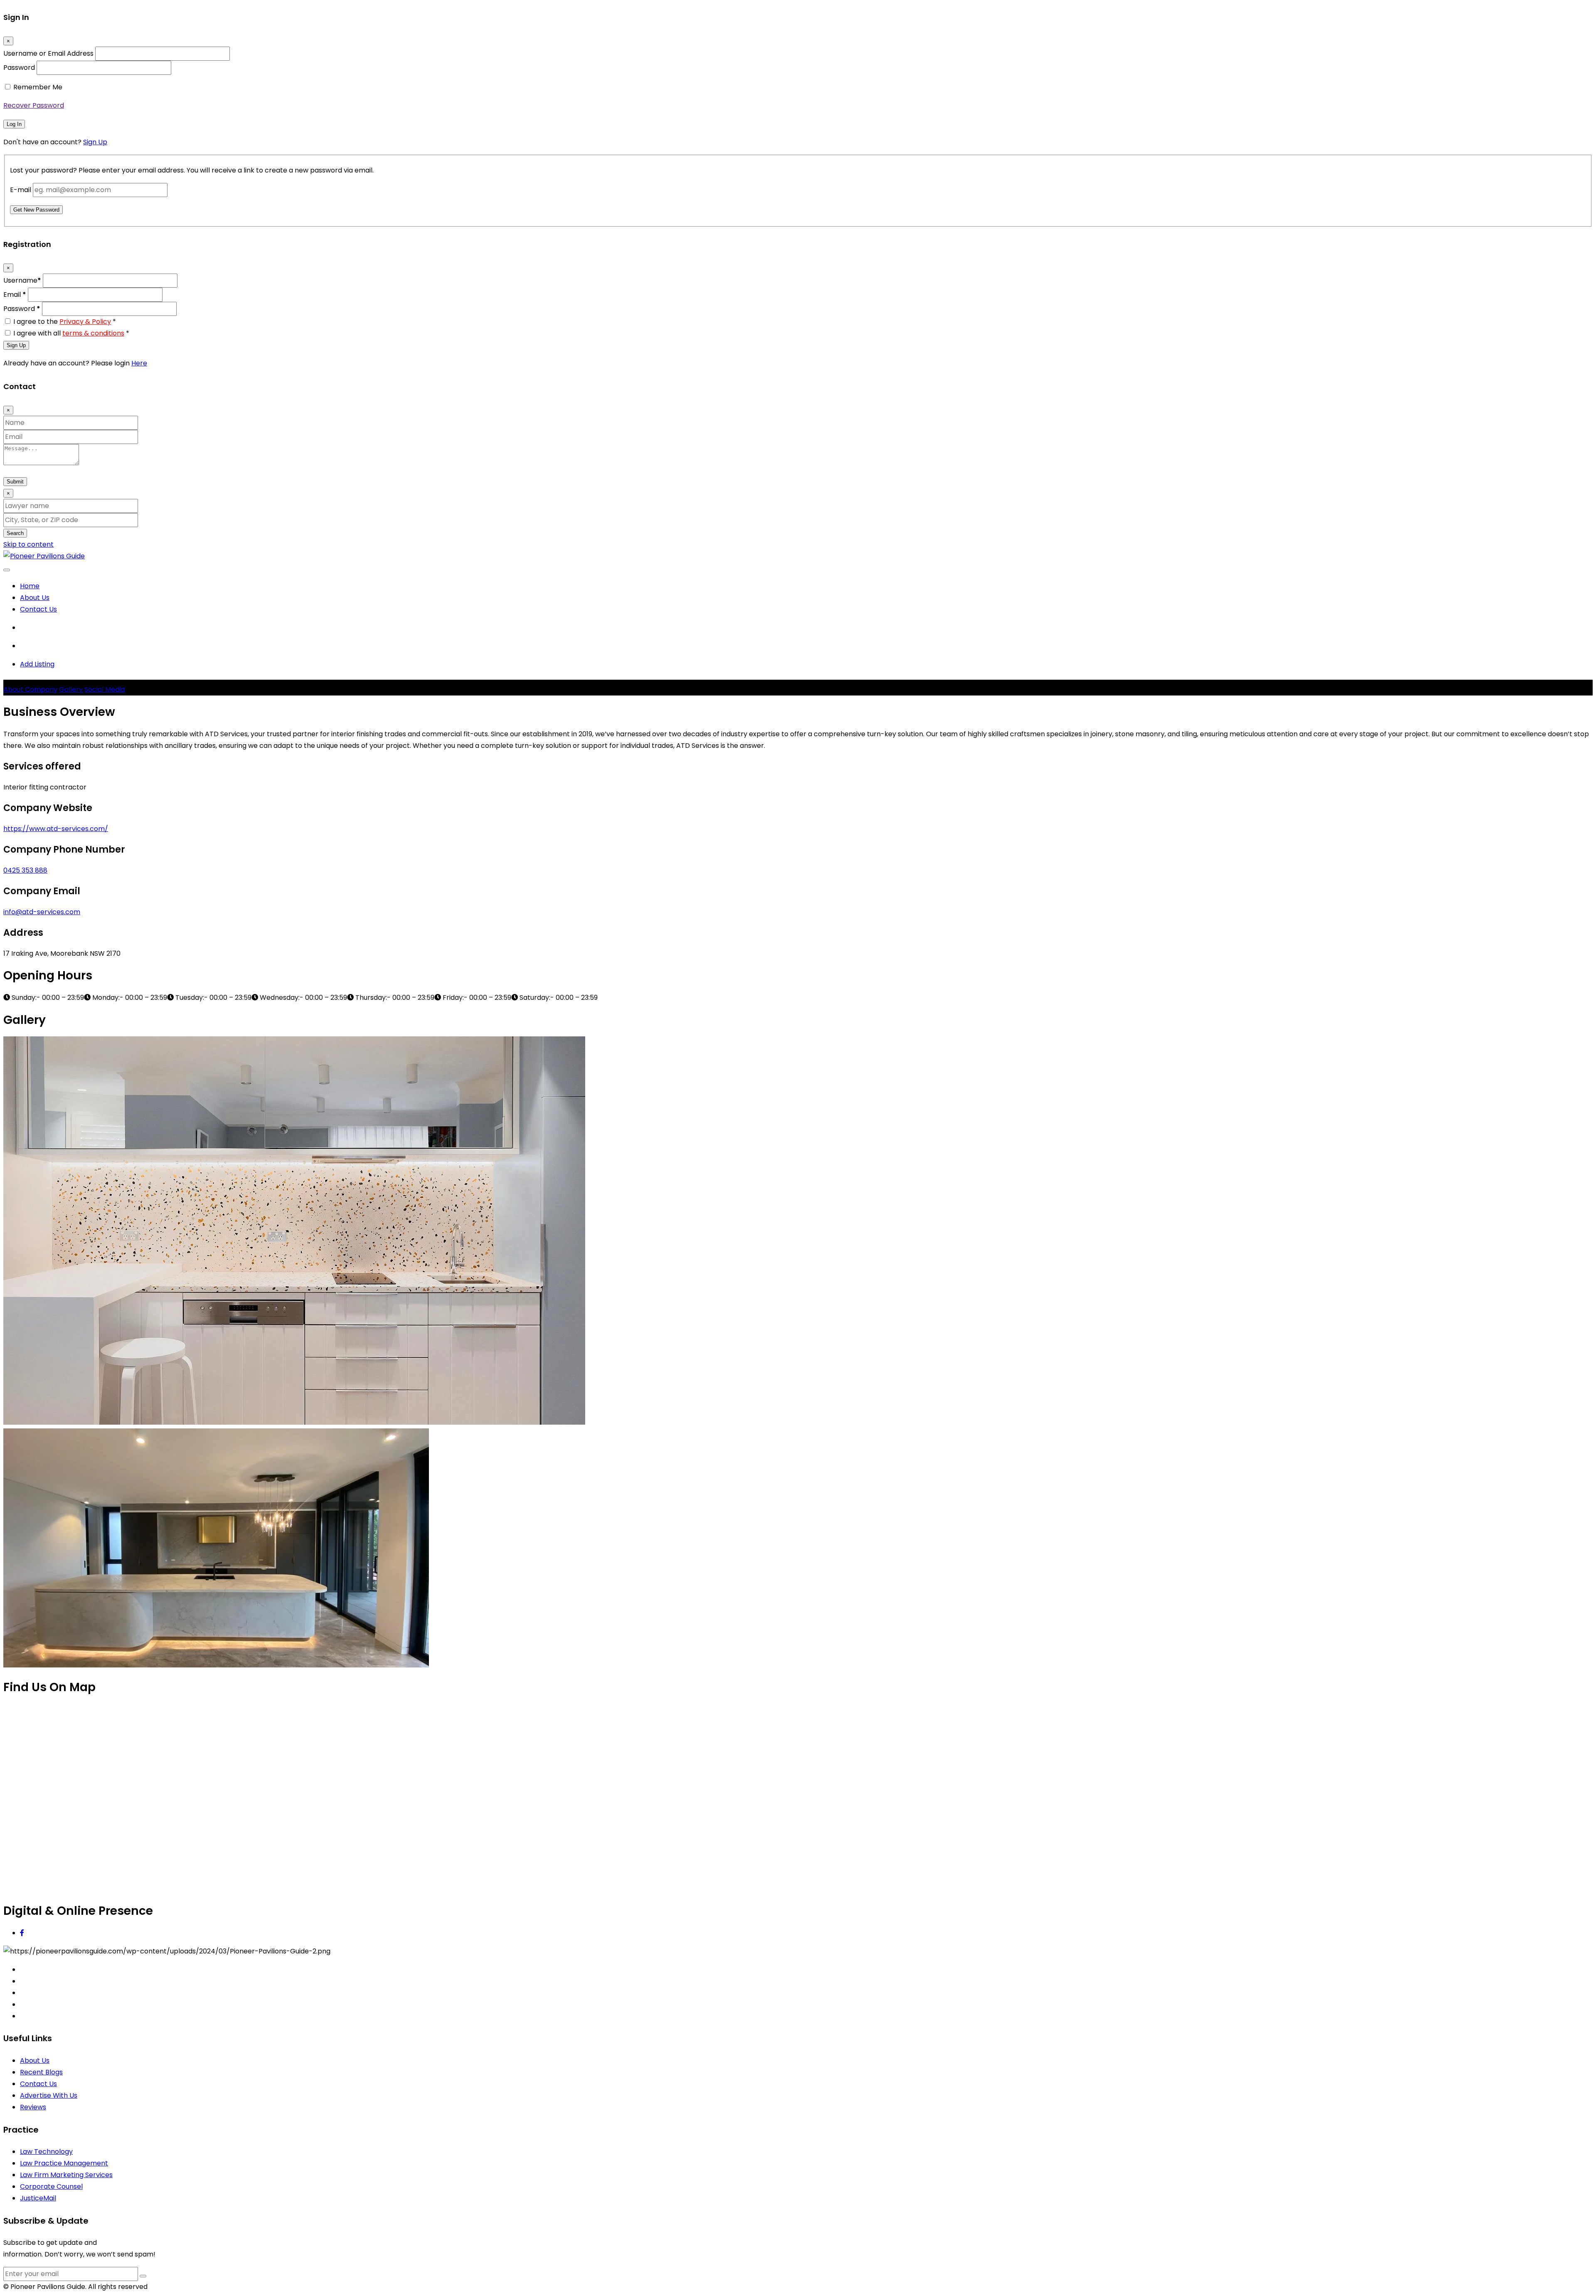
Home (30, 586)
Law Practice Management (64, 2163)
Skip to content (28, 544)
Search (15, 533)
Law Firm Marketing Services (66, 2175)
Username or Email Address (48, 53)
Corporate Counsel (51, 2186)
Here (139, 363)
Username (22, 280)
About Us (35, 598)
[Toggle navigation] (7, 570)
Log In (14, 124)
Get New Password (36, 210)
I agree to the (65, 322)
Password (19, 68)
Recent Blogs (41, 2072)
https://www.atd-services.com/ (56, 829)
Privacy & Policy (85, 322)
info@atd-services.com (42, 912)
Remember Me (38, 87)
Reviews (33, 2107)
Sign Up (95, 142)
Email (15, 295)
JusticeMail (38, 2198)
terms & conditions (93, 333)
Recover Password (34, 105)
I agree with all (71, 333)
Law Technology (46, 2152)
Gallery (71, 689)
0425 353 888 (25, 870)
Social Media (105, 689)
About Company (30, 689)
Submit (15, 482)
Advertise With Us (49, 2095)
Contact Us (38, 609)
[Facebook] (22, 1933)
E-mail (21, 190)
